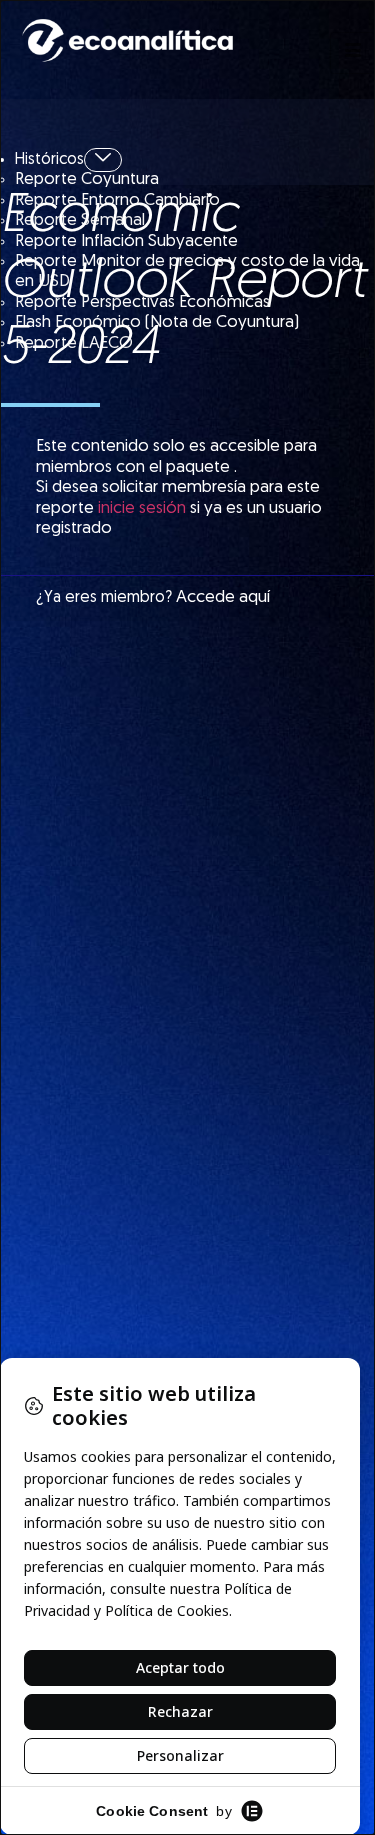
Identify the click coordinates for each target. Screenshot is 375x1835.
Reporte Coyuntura (87, 179)
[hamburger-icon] (352, 53)
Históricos (49, 160)
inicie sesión (142, 508)
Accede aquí (223, 597)
